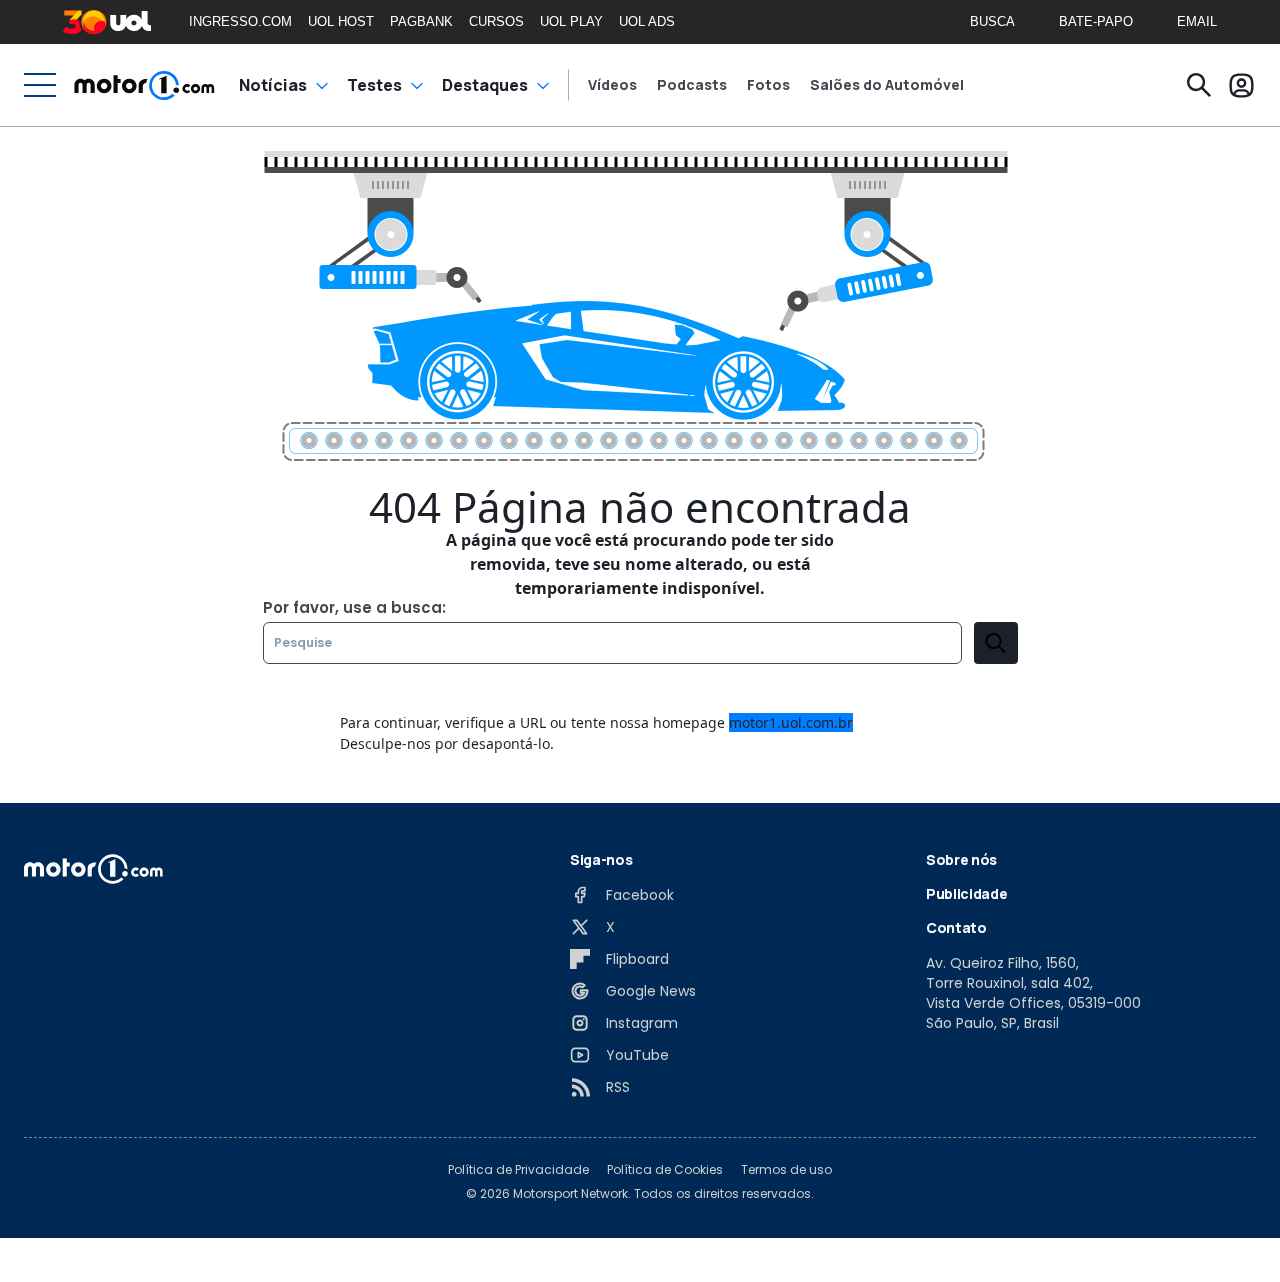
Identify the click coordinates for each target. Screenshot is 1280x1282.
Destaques (485, 85)
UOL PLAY (571, 21)
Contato (956, 927)
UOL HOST (341, 21)
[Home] (144, 85)
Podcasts (692, 85)
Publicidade (966, 893)
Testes (374, 85)
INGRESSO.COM (240, 21)
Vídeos (612, 85)
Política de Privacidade (518, 1170)
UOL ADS (647, 21)
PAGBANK (421, 21)
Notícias (273, 85)
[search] (996, 643)
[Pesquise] (1199, 85)
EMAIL (1197, 21)
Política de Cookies (665, 1170)
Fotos (768, 85)
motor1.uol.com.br (791, 722)
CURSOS (496, 21)
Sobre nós (961, 859)
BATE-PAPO (1096, 21)
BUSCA (992, 21)
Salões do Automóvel (887, 85)
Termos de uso (786, 1170)
